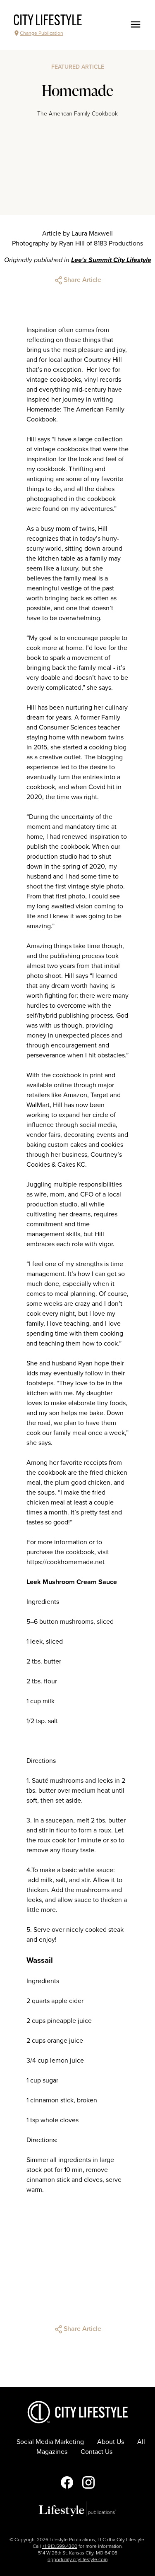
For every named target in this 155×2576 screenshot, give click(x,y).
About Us (111, 2442)
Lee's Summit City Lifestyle (111, 260)
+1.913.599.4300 (60, 2546)
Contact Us (97, 2452)
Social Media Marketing (50, 2442)
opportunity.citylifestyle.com (77, 2559)
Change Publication (42, 33)
